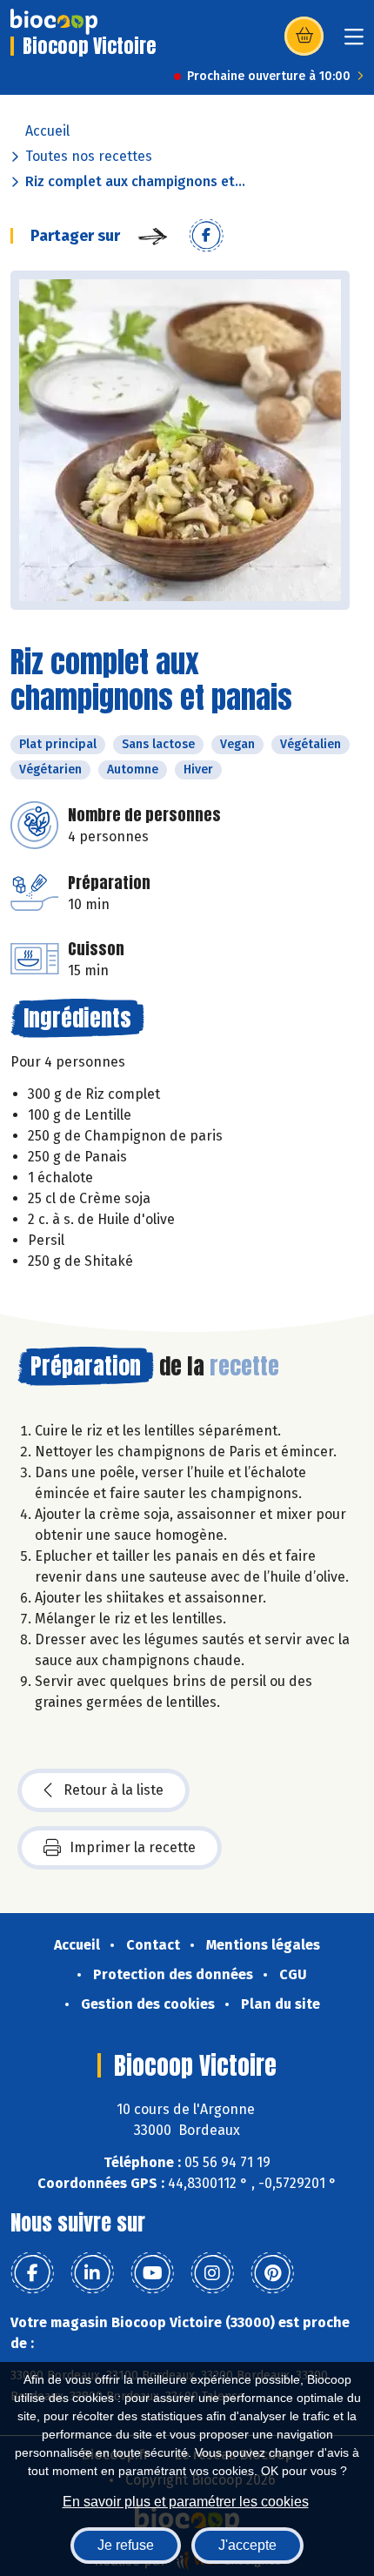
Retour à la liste (114, 1790)
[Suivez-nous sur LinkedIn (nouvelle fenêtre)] (92, 2273)
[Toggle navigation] (354, 42)
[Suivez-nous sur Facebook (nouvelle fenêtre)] (32, 2273)
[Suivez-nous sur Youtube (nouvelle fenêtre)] (152, 2273)
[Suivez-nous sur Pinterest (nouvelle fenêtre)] (272, 2273)
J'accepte (247, 2545)
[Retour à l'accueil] (54, 22)
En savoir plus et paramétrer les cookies (186, 2502)
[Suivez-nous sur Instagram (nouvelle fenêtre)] (212, 2273)
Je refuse (126, 2545)
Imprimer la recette (133, 1847)
